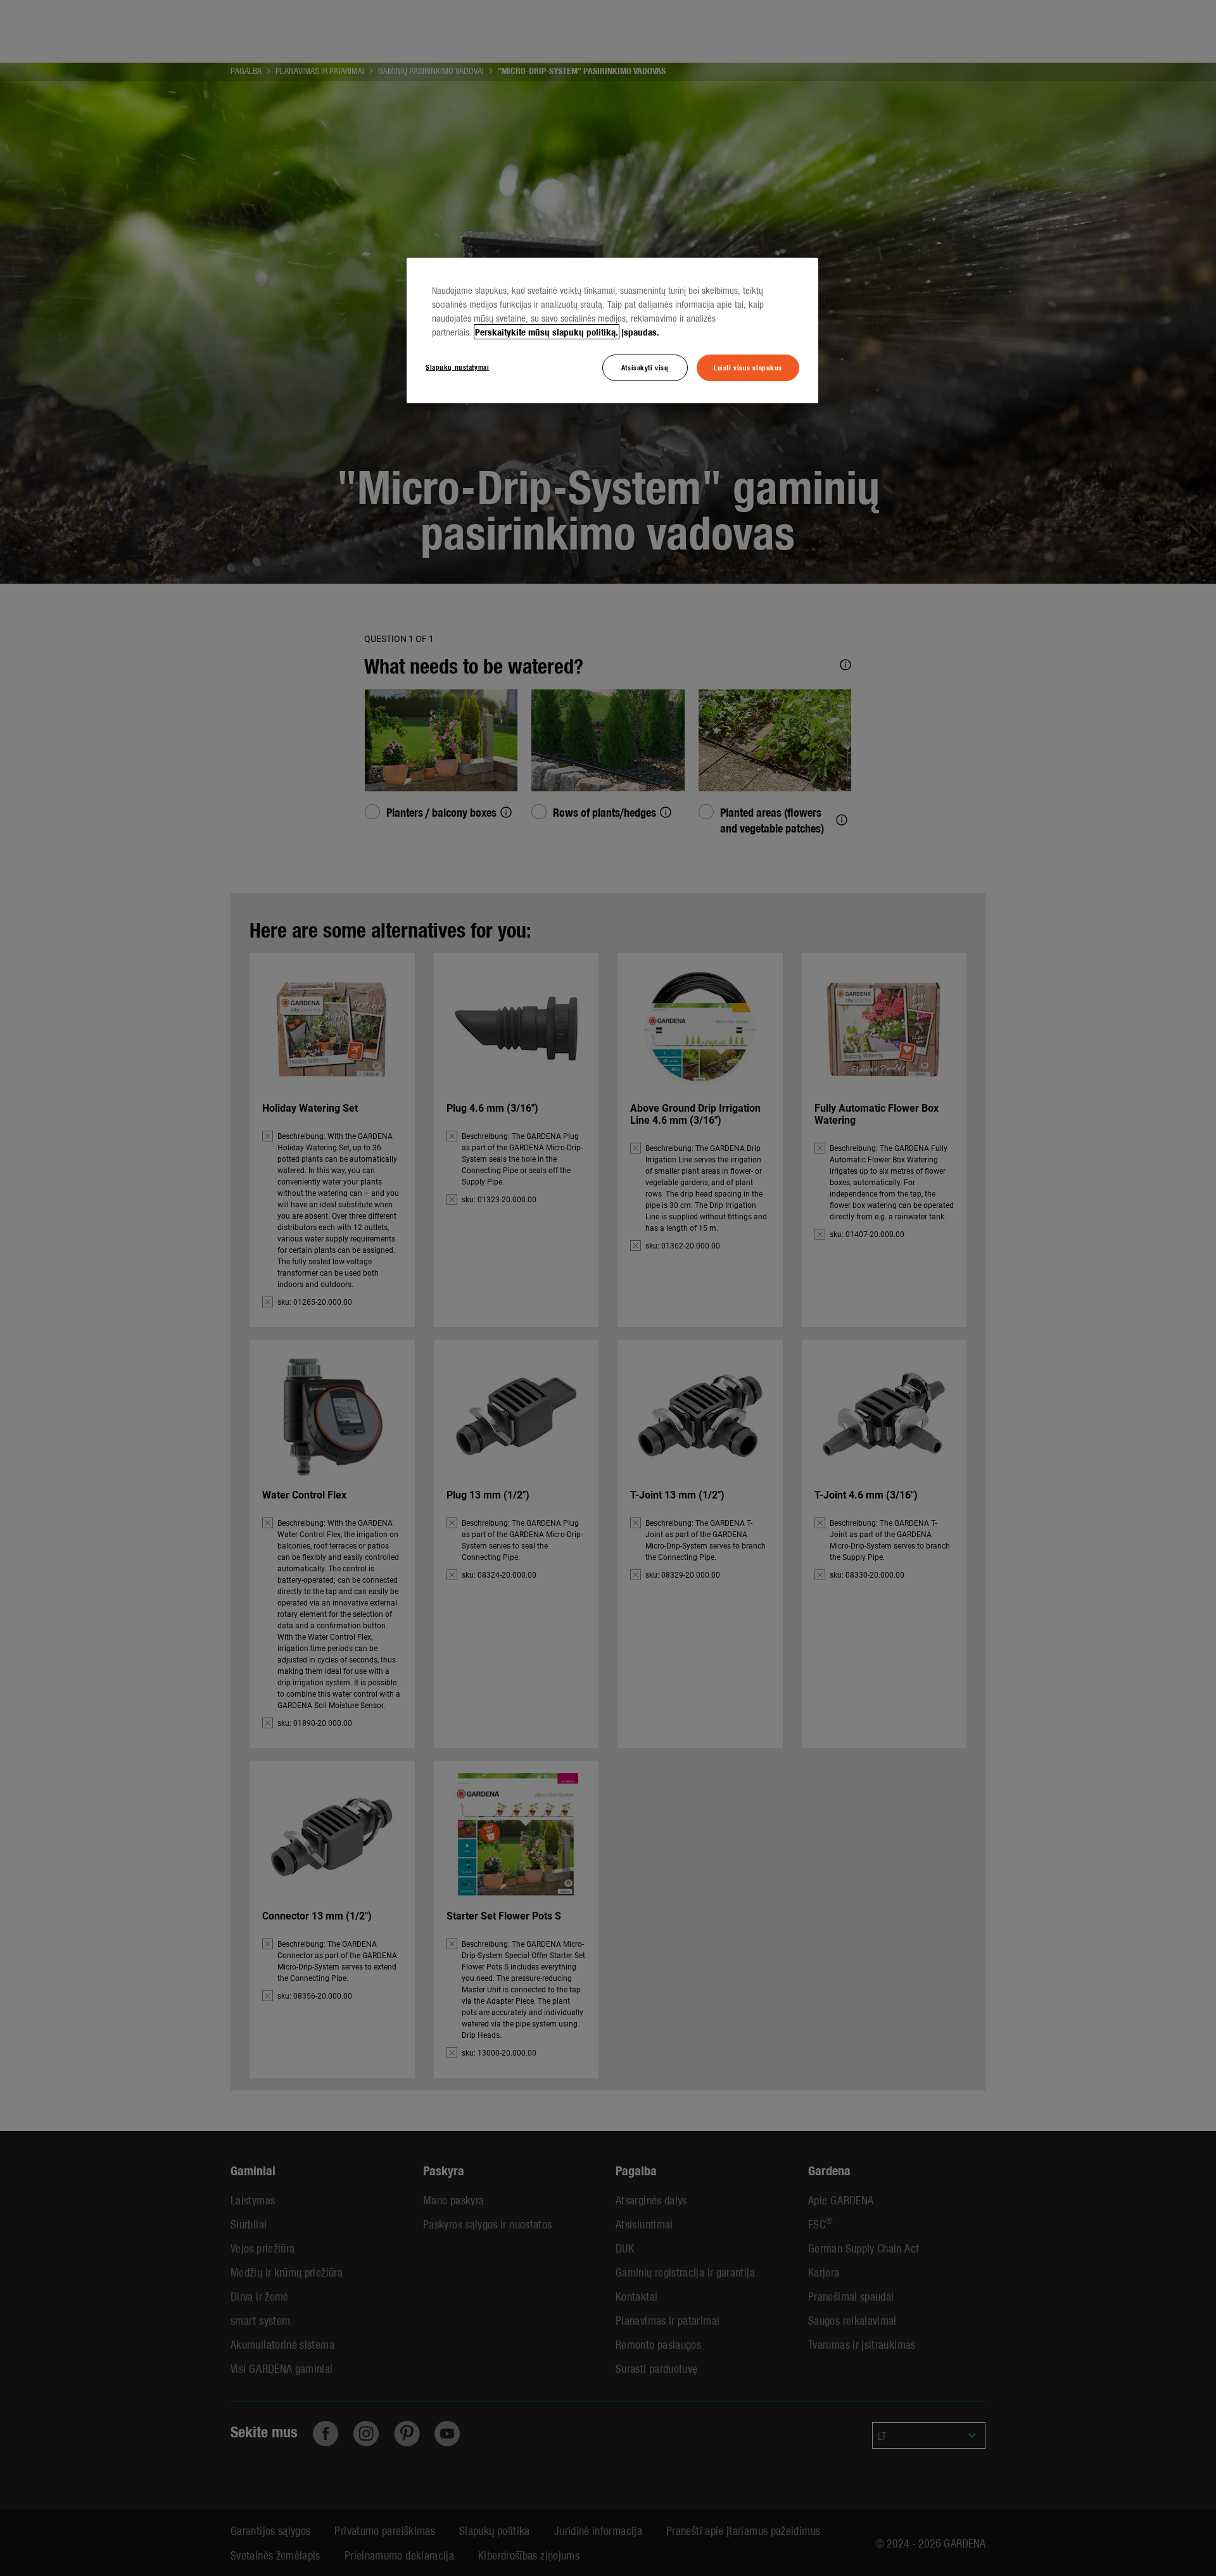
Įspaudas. (640, 332)
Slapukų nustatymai (457, 367)
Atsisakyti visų (645, 367)
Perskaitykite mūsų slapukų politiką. (547, 332)
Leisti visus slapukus (748, 367)
